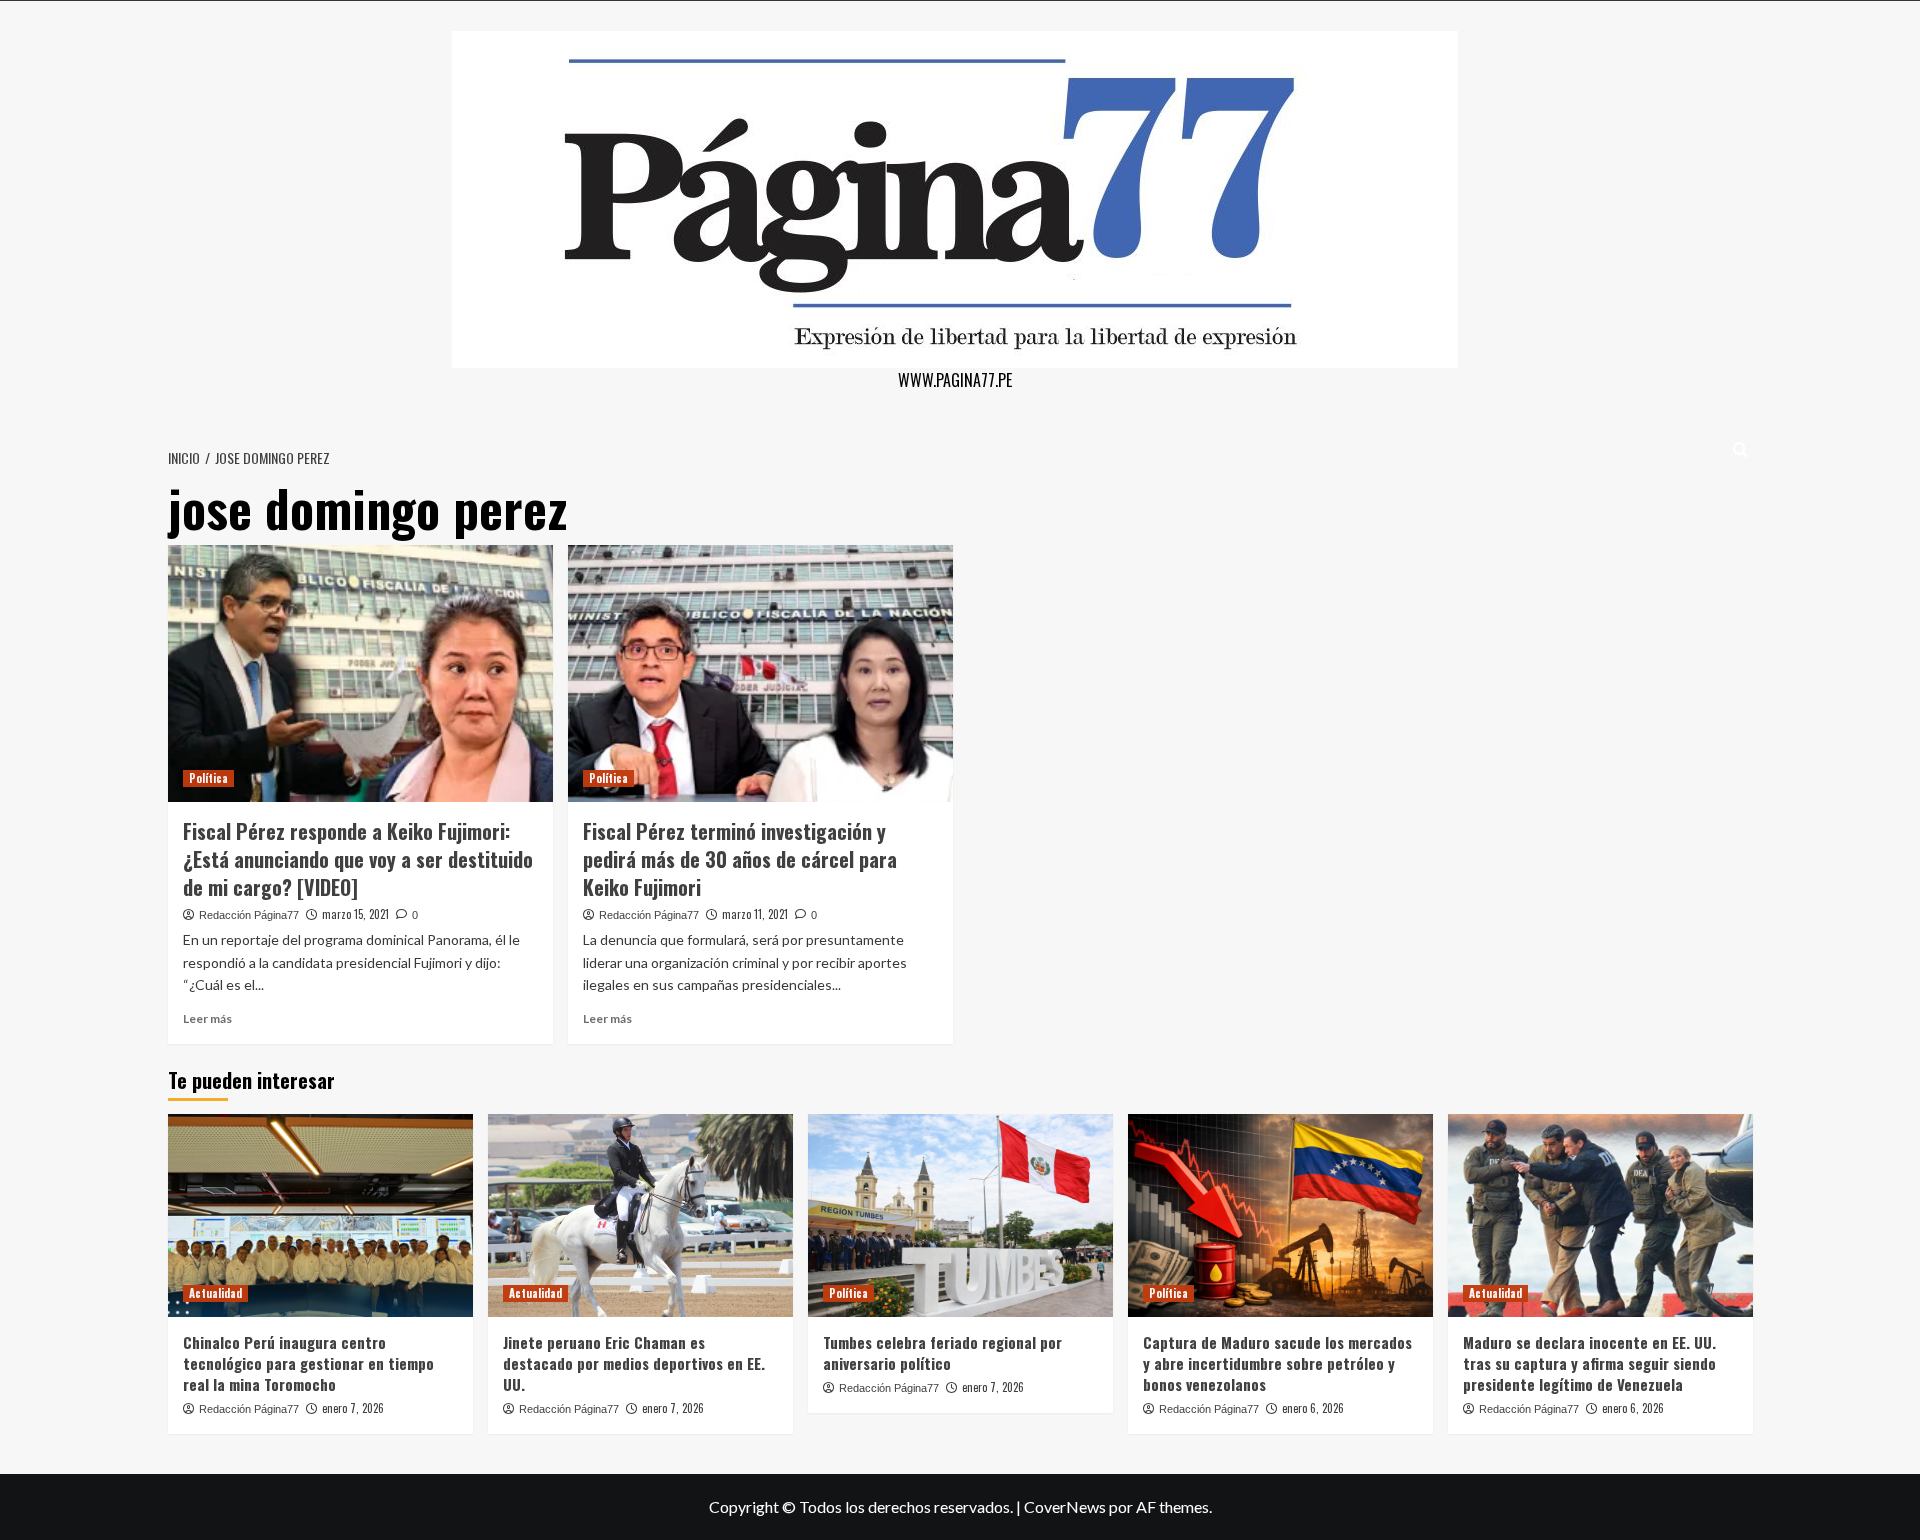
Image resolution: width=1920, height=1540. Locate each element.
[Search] (1740, 449)
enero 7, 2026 (353, 1408)
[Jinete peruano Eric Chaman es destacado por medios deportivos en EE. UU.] (640, 1215)
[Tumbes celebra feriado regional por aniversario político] (960, 1215)
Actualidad (215, 1293)
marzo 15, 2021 (355, 914)
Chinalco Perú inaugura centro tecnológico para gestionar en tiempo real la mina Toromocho (308, 1363)
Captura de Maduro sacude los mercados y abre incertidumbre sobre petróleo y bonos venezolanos (1277, 1363)
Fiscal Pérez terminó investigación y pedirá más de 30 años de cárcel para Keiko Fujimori (740, 859)
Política (208, 778)
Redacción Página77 (249, 915)
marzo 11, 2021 (755, 914)
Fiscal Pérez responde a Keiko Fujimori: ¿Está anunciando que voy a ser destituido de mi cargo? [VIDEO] (358, 859)
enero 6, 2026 (1313, 1408)
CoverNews (1065, 1506)
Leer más (207, 1018)
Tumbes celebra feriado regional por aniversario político (942, 1352)
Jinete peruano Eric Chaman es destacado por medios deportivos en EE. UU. (634, 1363)
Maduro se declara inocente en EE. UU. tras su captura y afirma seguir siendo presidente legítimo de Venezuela (1589, 1363)
